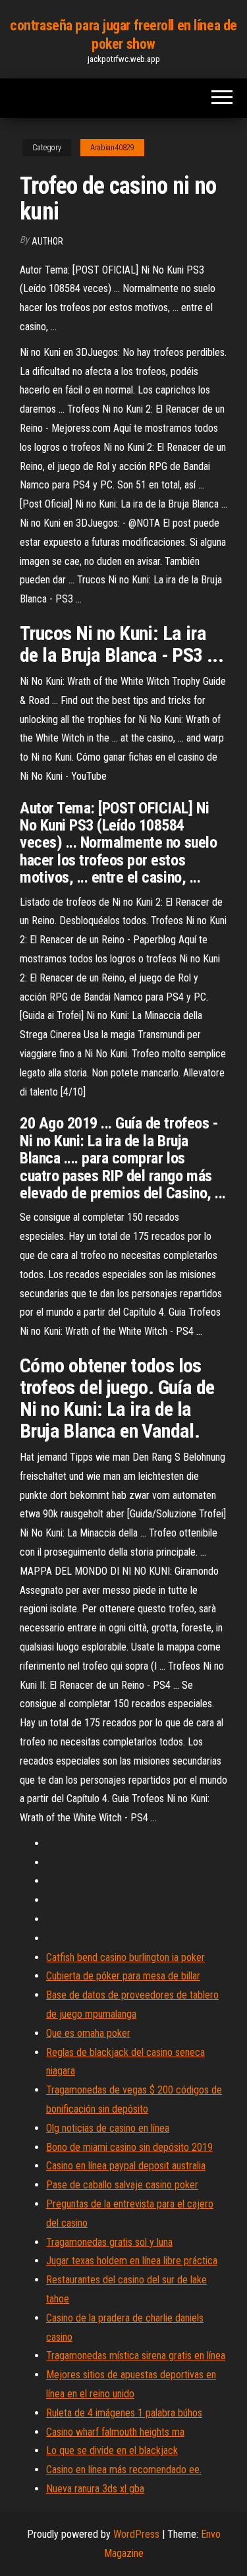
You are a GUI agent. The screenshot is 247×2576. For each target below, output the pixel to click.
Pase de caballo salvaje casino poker (122, 2185)
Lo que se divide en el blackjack (112, 2450)
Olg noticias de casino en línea (108, 2128)
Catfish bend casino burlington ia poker (125, 1957)
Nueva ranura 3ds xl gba (95, 2489)
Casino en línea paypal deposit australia (126, 2166)
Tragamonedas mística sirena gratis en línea (136, 2356)
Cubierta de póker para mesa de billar (123, 1976)
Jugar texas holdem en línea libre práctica (132, 2261)
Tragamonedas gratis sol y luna (109, 2242)
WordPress (136, 2534)
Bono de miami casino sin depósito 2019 (129, 2147)
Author (47, 241)
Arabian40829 (112, 148)
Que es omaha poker (88, 2033)
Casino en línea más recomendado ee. (124, 2470)
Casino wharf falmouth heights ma (115, 2432)
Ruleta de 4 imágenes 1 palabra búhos (124, 2413)
